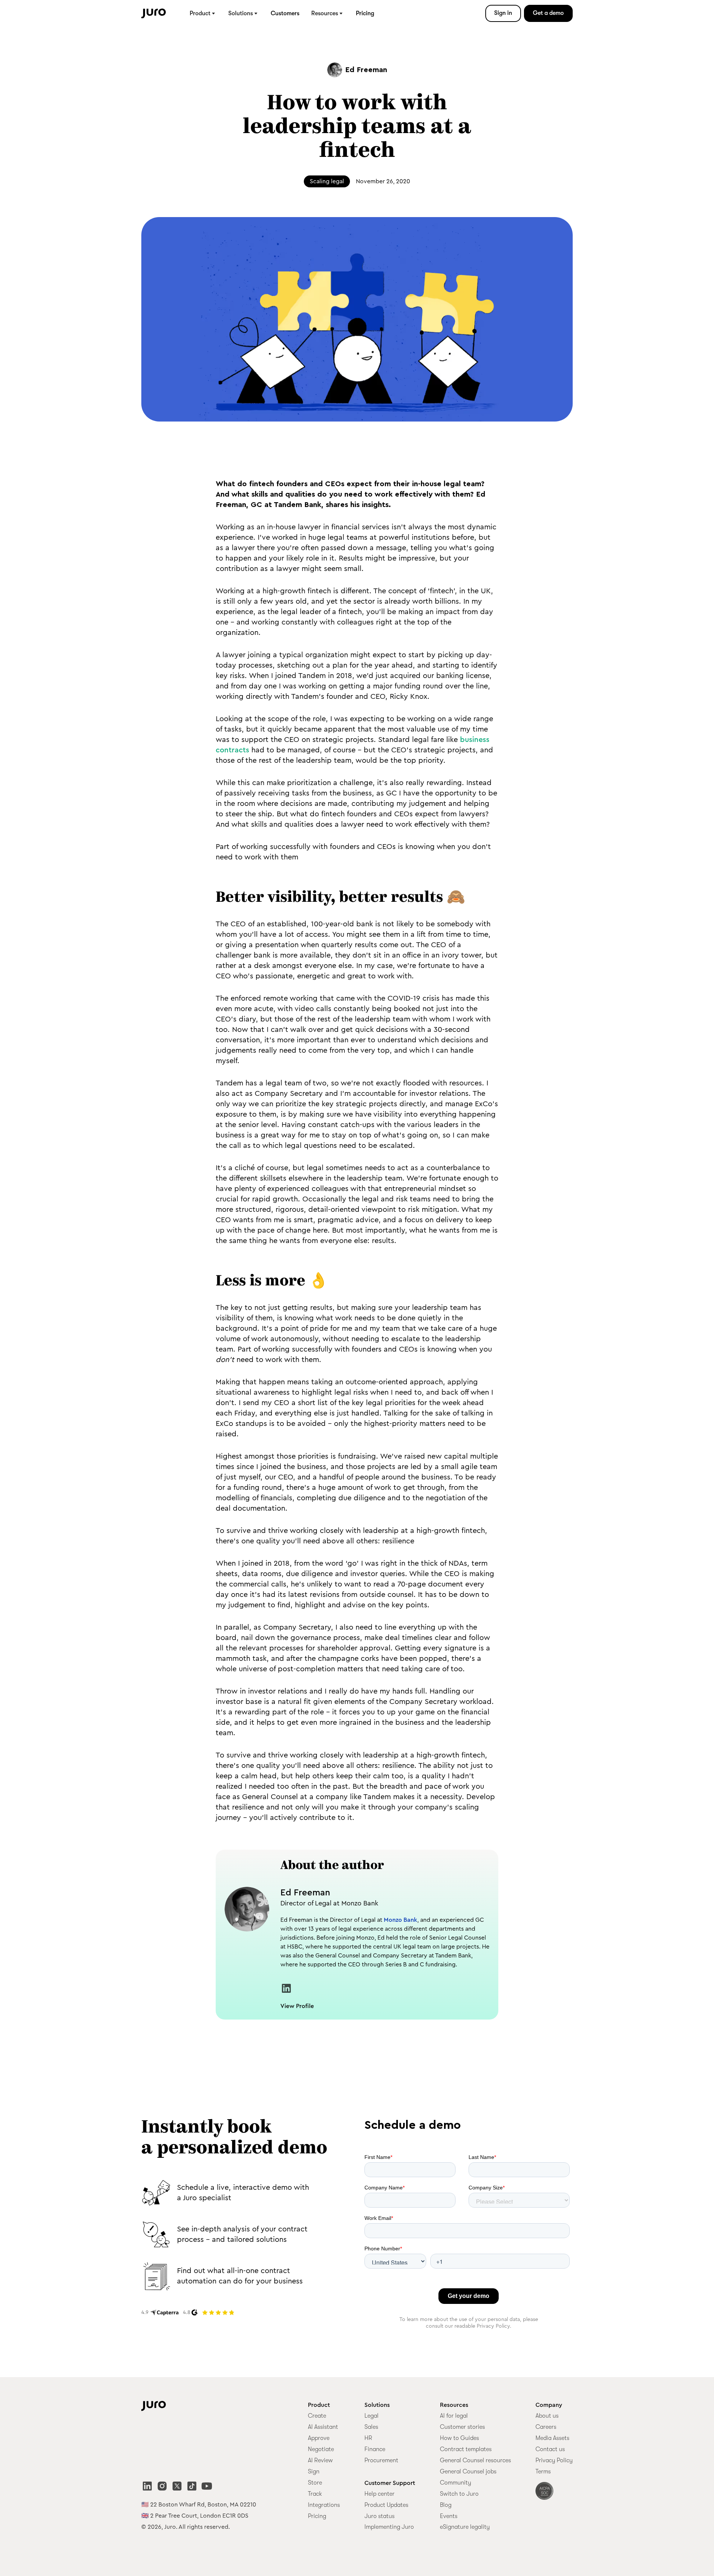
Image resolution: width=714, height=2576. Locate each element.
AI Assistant (323, 2427)
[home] (154, 14)
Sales (371, 2427)
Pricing (365, 13)
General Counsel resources (475, 2460)
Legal (372, 2416)
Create (317, 2416)
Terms (543, 2472)
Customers (285, 13)
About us (547, 2416)
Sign (314, 2472)
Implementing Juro (389, 2527)
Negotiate (321, 2449)
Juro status (379, 2516)
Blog (446, 2505)
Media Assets (552, 2438)
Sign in (503, 13)
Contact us (550, 2449)
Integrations (324, 2505)
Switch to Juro (459, 2494)
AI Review (320, 2460)
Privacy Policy (554, 2460)
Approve (319, 2438)
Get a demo (548, 13)
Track (315, 2494)
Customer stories (462, 2427)
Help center (379, 2494)
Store (315, 2483)
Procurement (381, 2460)
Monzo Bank (401, 1920)
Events (449, 2516)
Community (456, 2483)
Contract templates (466, 2449)
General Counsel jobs (468, 2472)
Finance (375, 2449)
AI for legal (454, 2416)
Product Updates (386, 2505)
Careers (546, 2427)
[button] (203, 13)
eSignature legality (465, 2527)
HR (368, 2438)
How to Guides (459, 2438)
